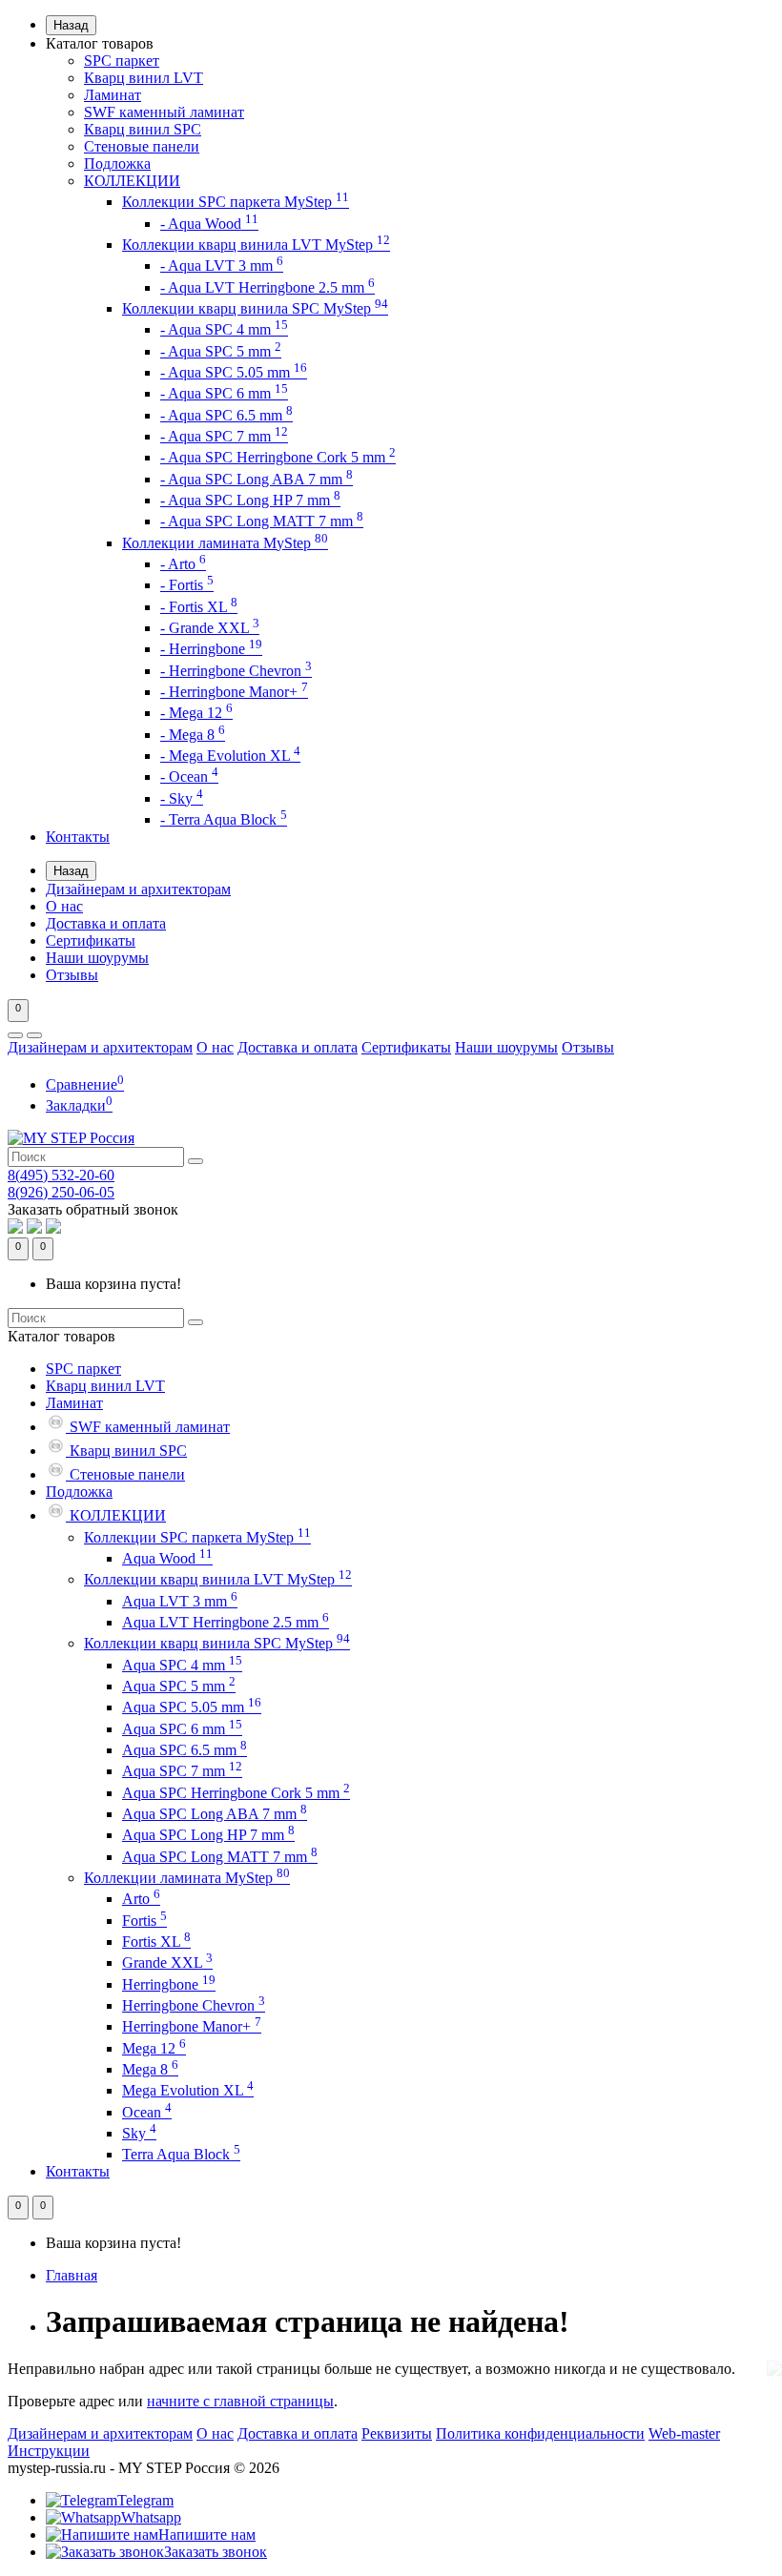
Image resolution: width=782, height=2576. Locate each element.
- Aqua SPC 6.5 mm (226, 415)
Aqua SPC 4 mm (182, 1665)
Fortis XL (156, 1942)
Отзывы (72, 975)
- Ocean (189, 777)
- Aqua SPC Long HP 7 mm (250, 500)
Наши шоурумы (97, 958)
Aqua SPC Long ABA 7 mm (215, 1814)
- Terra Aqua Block (224, 819)
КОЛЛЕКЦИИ (132, 181)
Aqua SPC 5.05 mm (192, 1707)
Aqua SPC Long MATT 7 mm (220, 1857)
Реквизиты (397, 2433)
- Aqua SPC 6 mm (224, 393)
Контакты (78, 837)
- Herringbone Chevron (236, 671)
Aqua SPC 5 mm (179, 1686)
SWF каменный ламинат (164, 112)
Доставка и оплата (106, 923)
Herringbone (169, 1984)
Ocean (147, 2112)
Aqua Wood (167, 1558)
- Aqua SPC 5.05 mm (234, 372)
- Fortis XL (199, 607)
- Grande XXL (210, 628)
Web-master (684, 2433)
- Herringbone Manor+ (234, 692)
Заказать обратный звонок (93, 1209)
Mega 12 (154, 2048)
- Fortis (187, 585)
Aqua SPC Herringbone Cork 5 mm (236, 1793)
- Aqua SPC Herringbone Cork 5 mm (278, 457)
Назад (71, 25)
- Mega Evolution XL (230, 756)
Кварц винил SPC (143, 129)
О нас (64, 906)
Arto (141, 1899)
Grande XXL (167, 1963)
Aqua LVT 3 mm (180, 1601)
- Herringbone (211, 649)
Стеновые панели (142, 146)
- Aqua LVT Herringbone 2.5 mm (268, 287)
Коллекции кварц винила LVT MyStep (256, 245)
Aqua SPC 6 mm (182, 1729)
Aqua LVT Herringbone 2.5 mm (226, 1622)
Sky (139, 2133)
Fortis (144, 1921)
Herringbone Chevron (194, 2005)
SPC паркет (122, 61)
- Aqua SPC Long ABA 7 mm (257, 479)
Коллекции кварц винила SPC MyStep (255, 308)
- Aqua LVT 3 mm (222, 266)
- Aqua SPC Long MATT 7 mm (262, 521)
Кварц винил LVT (144, 78)
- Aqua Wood (209, 224)
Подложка (117, 164)
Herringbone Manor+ (192, 2026)
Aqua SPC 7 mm (182, 1771)
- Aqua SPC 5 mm (221, 351)
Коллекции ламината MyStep (225, 543)
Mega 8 (150, 2069)
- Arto (183, 564)
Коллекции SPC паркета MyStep (236, 202)
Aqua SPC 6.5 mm (185, 1750)
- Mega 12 (196, 713)
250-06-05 (61, 1192)
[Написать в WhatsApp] (15, 1228)
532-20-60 (61, 1175)
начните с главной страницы (240, 2401)
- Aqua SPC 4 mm (224, 329)
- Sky (182, 798)
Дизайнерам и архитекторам (138, 889)
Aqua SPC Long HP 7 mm (208, 1835)
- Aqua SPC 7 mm (224, 436)
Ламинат (113, 95)
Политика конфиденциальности (540, 2433)
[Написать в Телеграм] (34, 1228)
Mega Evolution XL (188, 2090)
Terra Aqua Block (181, 2154)
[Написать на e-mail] (53, 1228)
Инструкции (49, 2451)
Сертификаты (91, 940)
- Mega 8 (193, 735)
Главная (72, 2275)
